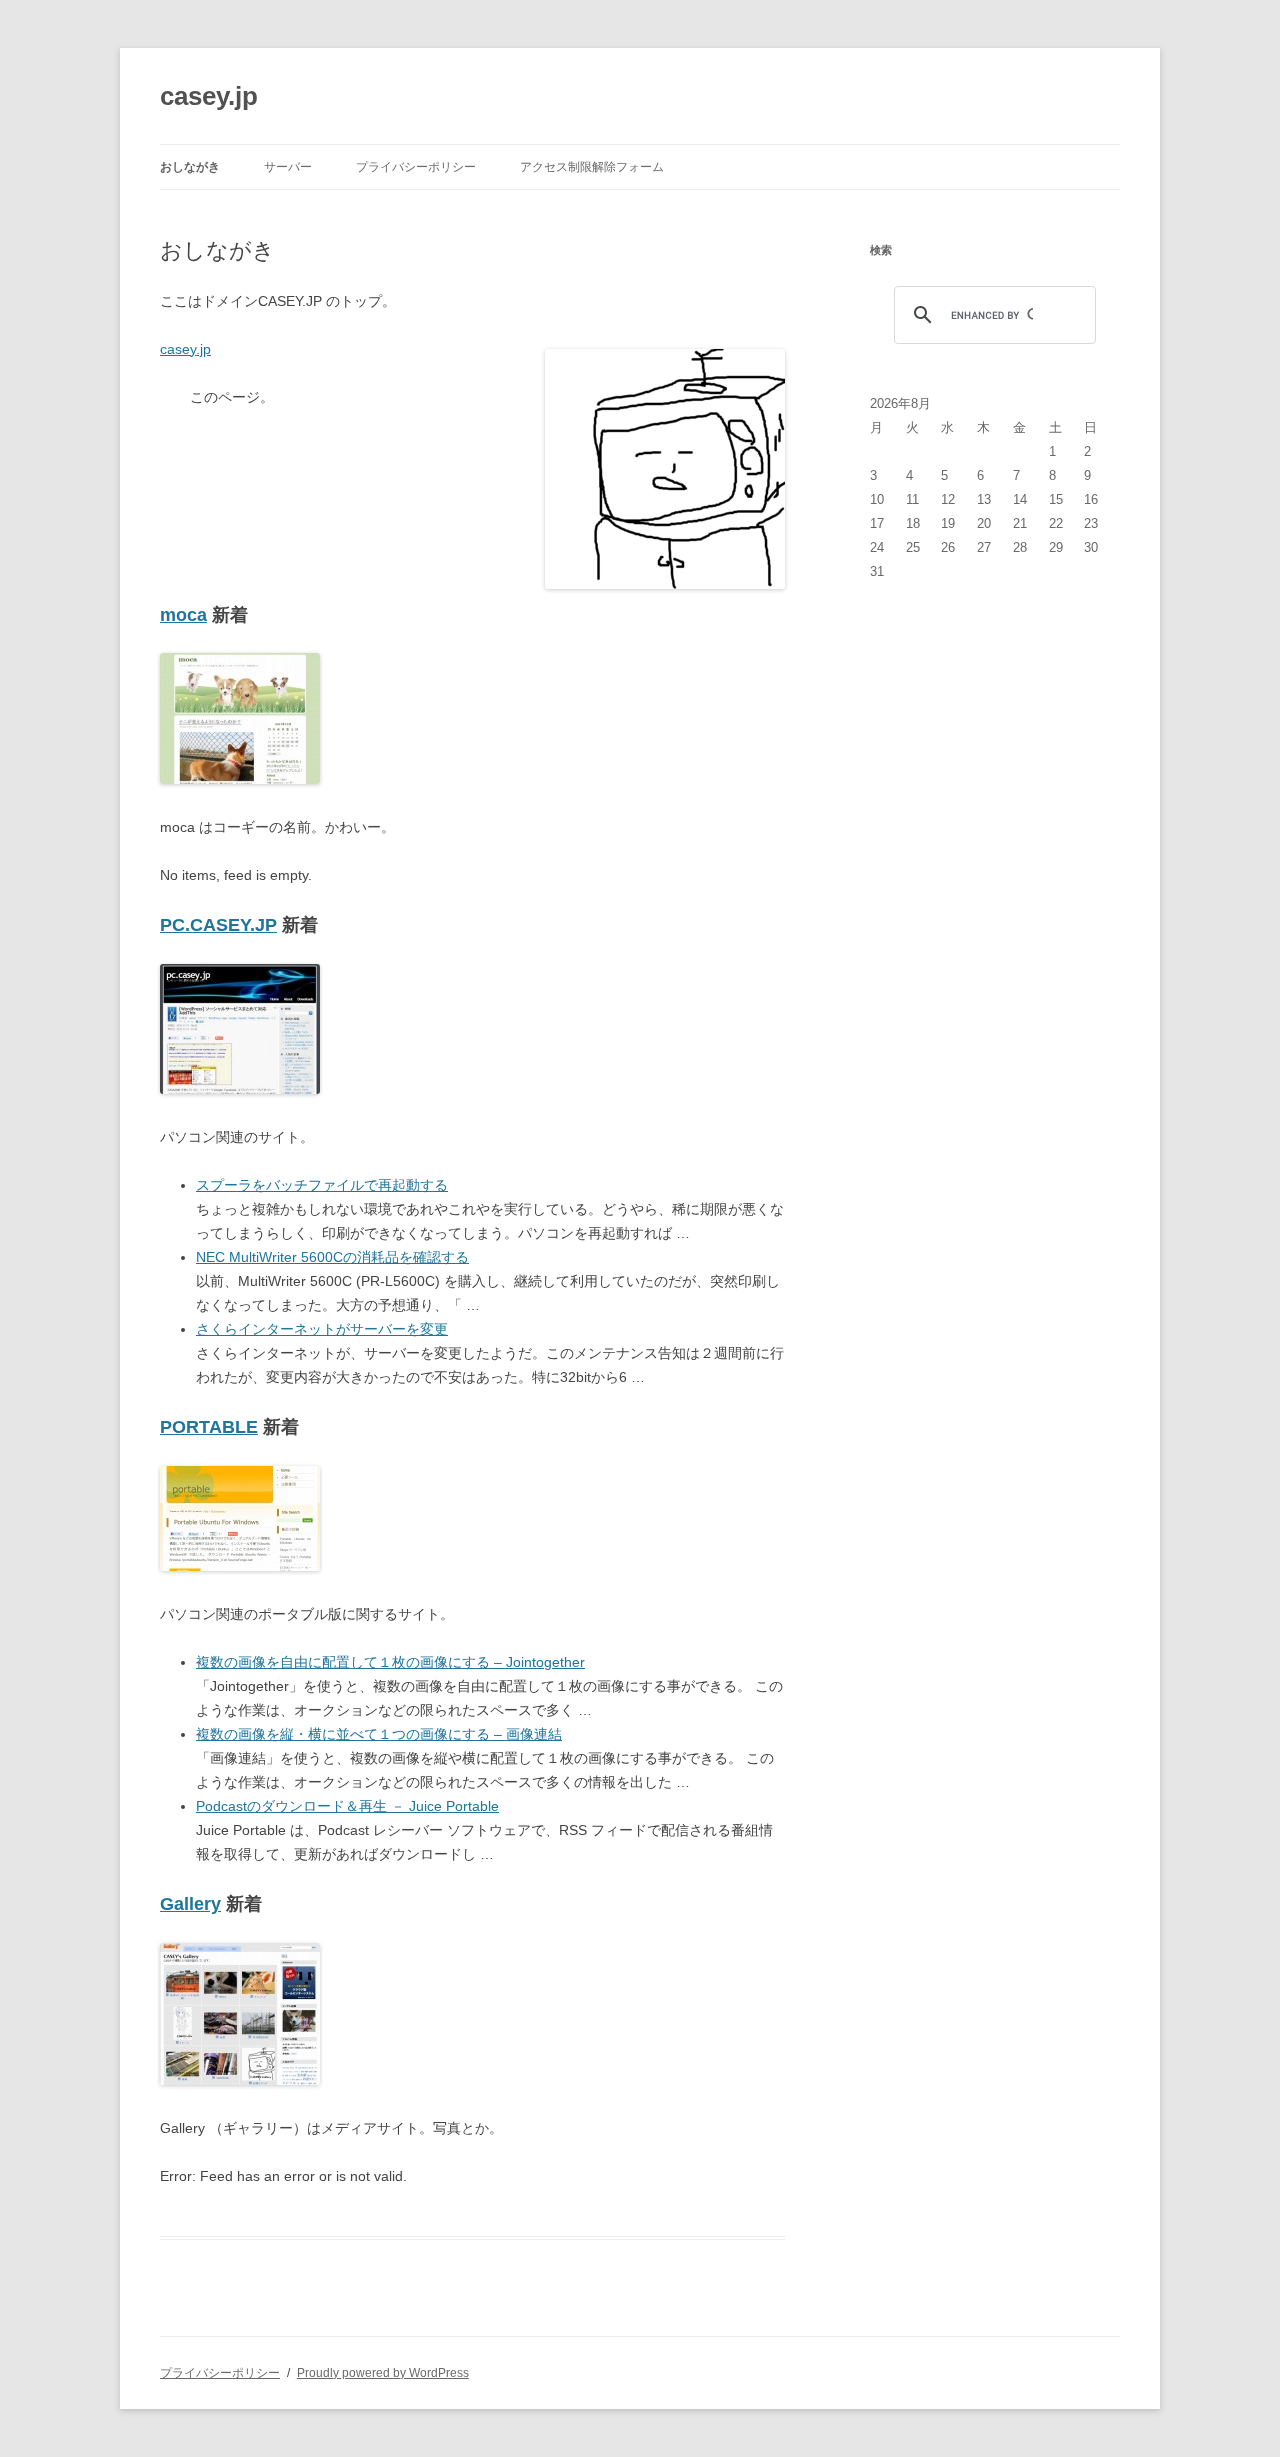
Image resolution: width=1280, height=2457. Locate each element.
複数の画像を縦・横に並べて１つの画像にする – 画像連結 (379, 1734)
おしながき (190, 167)
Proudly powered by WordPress (383, 2373)
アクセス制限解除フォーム (592, 167)
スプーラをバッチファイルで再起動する (322, 1185)
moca (183, 615)
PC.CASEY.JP (218, 925)
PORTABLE (209, 1427)
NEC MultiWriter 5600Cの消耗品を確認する (332, 1257)
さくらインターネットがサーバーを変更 (322, 1329)
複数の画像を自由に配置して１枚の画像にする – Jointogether (390, 1662)
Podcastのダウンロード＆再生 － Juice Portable (347, 1806)
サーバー (288, 167)
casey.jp (209, 96)
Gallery (190, 1904)
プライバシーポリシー (416, 167)
